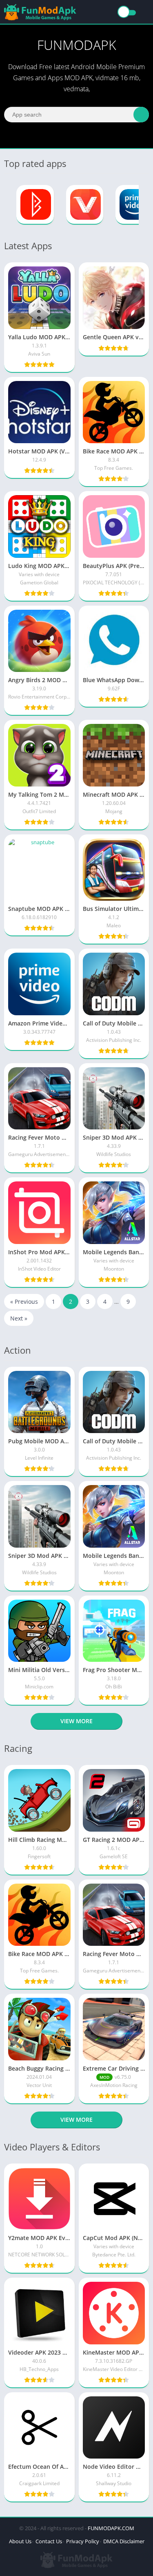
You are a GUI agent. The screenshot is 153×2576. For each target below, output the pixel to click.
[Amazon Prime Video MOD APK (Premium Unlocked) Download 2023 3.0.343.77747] (134, 205)
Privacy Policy (83, 2541)
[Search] (141, 115)
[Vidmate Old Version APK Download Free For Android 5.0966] (85, 205)
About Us (20, 2541)
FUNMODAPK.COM (111, 2528)
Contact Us (49, 2541)
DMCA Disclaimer (124, 2541)
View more (76, 1721)
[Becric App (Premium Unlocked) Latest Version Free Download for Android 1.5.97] (35, 205)
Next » (19, 1318)
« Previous (24, 1302)
